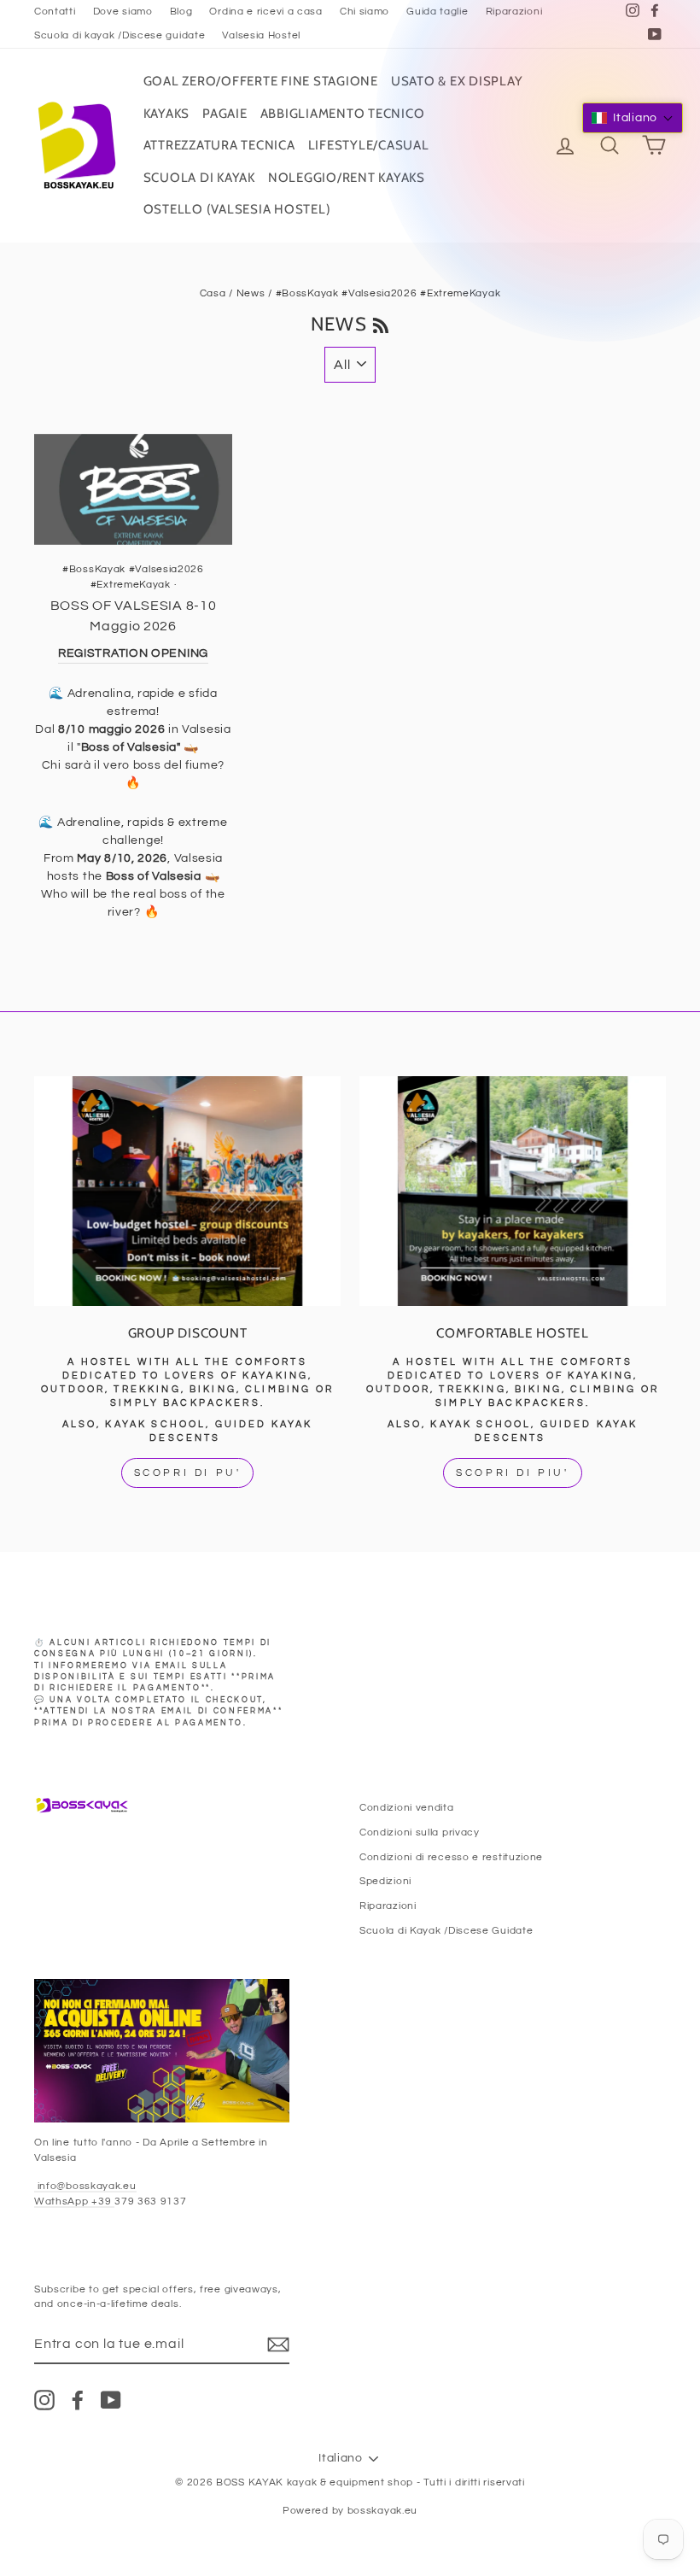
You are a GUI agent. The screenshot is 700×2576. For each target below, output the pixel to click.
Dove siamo (123, 11)
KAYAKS (167, 114)
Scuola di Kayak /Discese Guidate (446, 1930)
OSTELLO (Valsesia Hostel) (237, 209)
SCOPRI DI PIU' (512, 1473)
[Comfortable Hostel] (513, 1191)
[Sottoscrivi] (278, 2345)
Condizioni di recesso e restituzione (451, 1857)
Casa (213, 293)
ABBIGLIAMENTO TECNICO (343, 114)
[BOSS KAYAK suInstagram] (44, 2400)
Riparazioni (514, 11)
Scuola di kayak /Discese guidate (120, 35)
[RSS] (381, 324)
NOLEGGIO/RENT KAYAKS (347, 178)
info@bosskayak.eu (85, 2186)
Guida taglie (437, 11)
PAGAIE (225, 114)
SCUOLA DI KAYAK (199, 178)
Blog (181, 11)
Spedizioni (385, 1881)
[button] (633, 118)
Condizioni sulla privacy (420, 1832)
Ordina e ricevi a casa (265, 11)
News (251, 293)
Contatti (55, 11)
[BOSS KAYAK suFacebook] (78, 2400)
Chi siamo (365, 11)
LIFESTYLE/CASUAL (369, 145)
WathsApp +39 (74, 2201)
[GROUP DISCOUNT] (187, 1191)
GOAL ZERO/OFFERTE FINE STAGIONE (261, 81)
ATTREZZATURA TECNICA (219, 145)
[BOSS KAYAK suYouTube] (111, 2400)
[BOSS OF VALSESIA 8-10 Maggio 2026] (133, 489)
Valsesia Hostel (261, 35)
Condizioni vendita (407, 1807)
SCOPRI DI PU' (188, 1473)
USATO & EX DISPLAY (457, 81)
